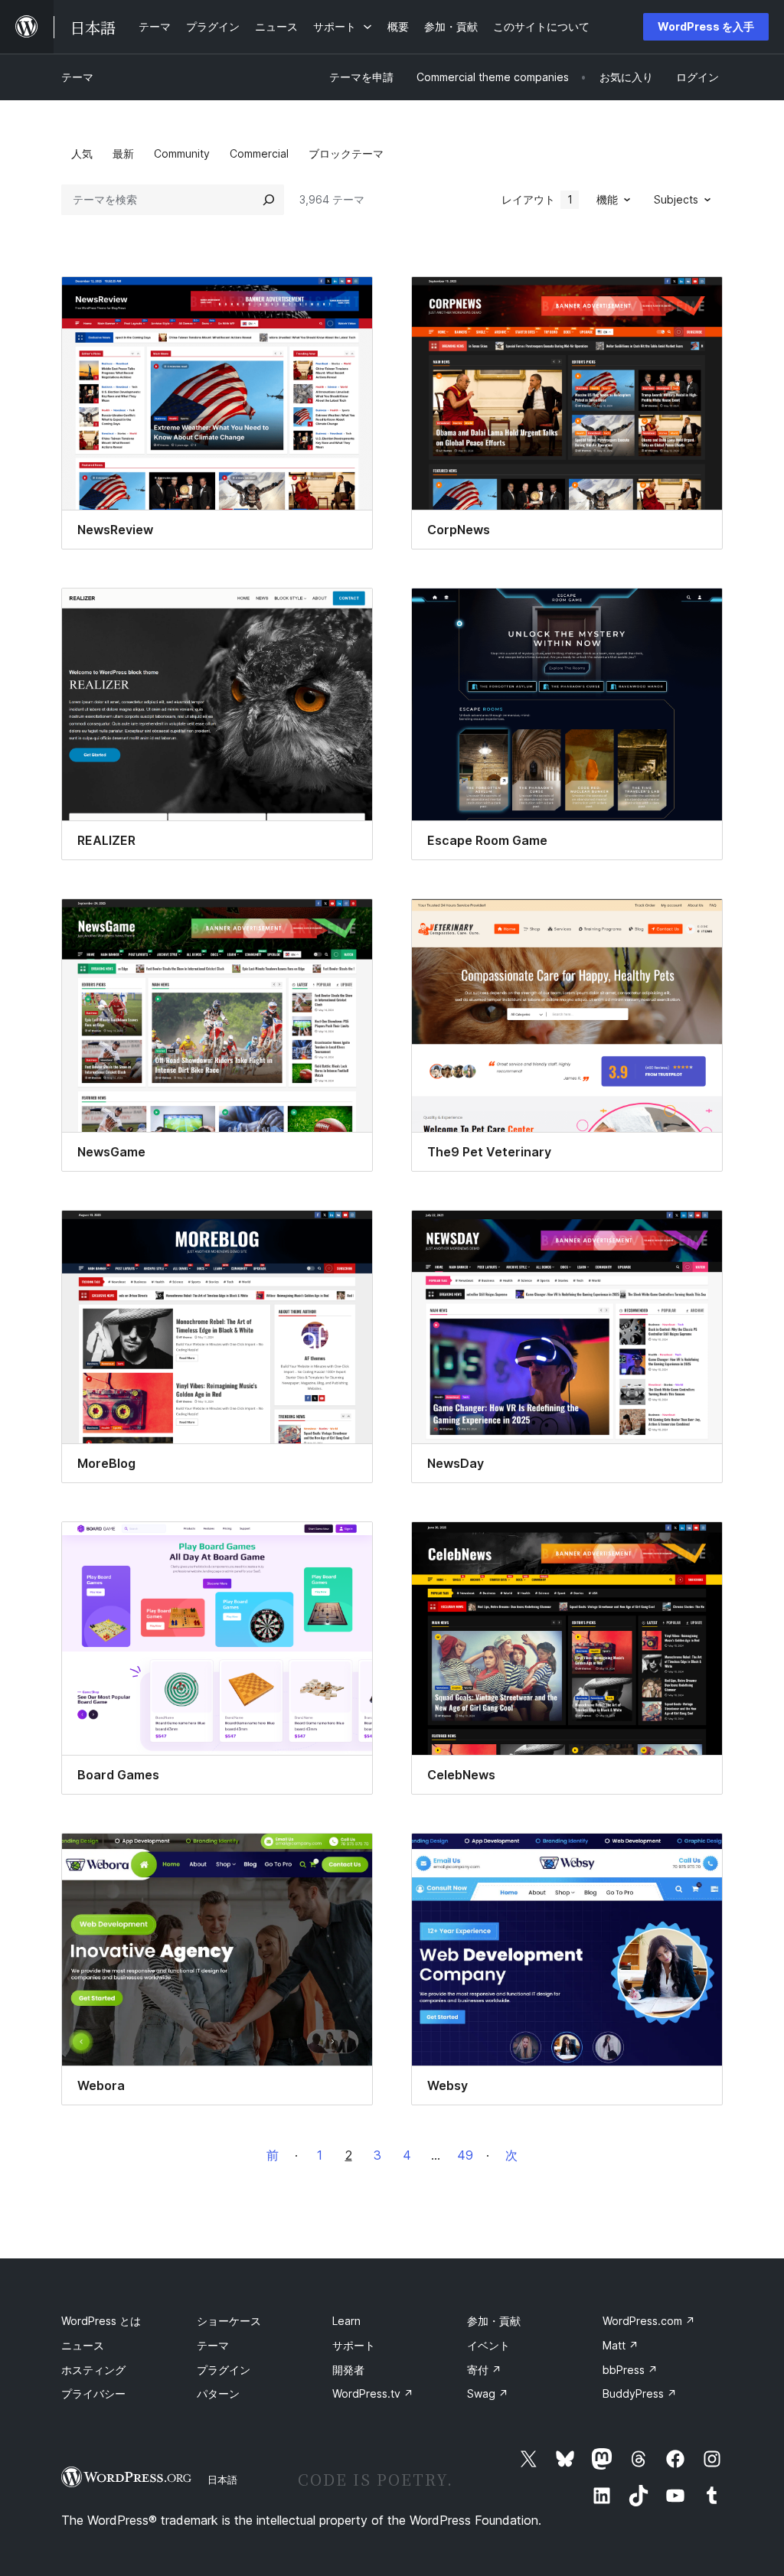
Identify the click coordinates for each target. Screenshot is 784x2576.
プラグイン (224, 2370)
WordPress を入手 (706, 26)
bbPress (630, 2370)
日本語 (222, 2480)
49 (465, 2155)
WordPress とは (101, 2321)
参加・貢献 (494, 2321)
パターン (218, 2393)
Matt (621, 2345)
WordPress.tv (373, 2393)
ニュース (83, 2345)
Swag (488, 2393)
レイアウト (537, 199)
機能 (607, 199)
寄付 (484, 2370)
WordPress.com (649, 2321)
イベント (488, 2345)
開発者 (348, 2370)
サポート (354, 2345)
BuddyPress (640, 2393)
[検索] (269, 200)
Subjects (676, 199)
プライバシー (93, 2393)
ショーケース (229, 2321)
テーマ (77, 77)
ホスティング (93, 2370)
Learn (346, 2321)
